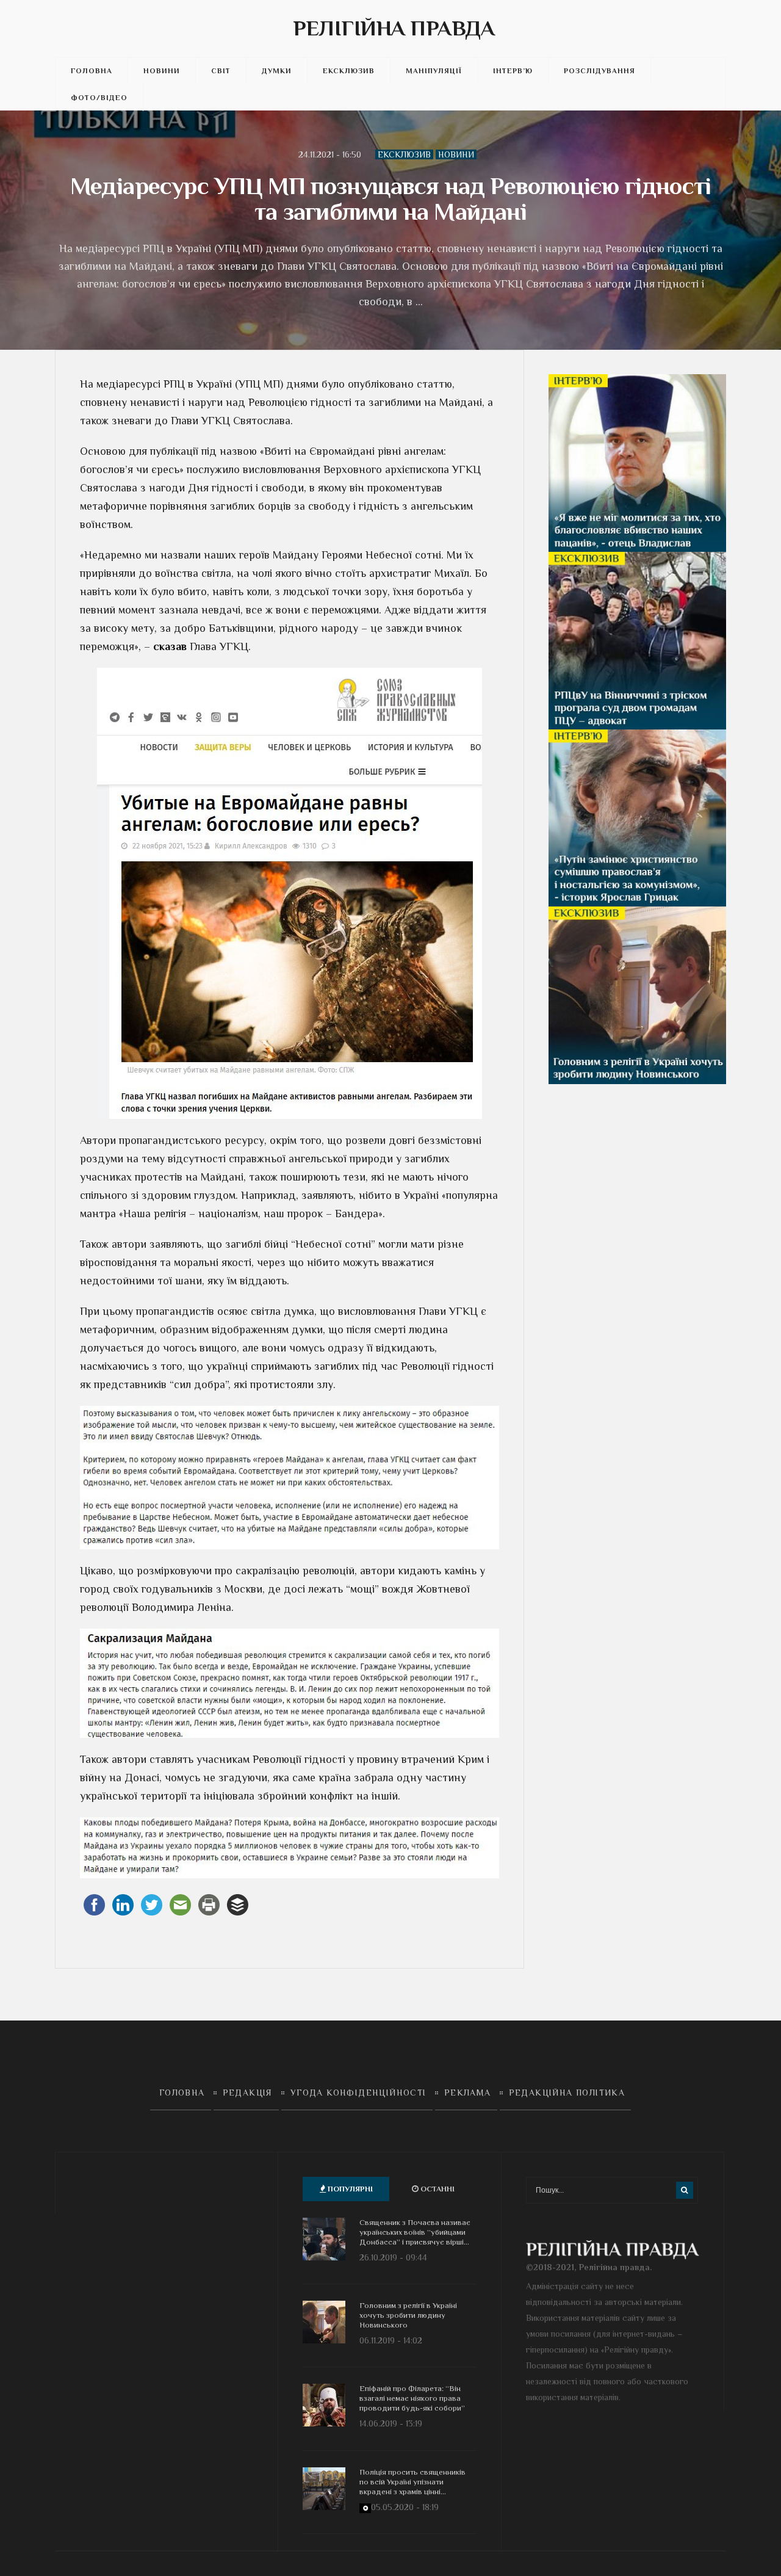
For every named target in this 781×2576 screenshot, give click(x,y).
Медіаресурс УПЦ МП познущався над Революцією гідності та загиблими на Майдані (391, 199)
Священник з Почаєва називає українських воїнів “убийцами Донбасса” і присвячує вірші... (415, 2232)
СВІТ (221, 71)
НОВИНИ (162, 71)
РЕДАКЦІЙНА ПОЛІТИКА (567, 2093)
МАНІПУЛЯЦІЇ (434, 71)
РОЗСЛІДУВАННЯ (599, 71)
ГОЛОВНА (92, 71)
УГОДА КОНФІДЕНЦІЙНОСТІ (358, 2093)
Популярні (349, 2189)
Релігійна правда (394, 28)
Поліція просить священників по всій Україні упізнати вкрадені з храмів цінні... (412, 2482)
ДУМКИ (277, 71)
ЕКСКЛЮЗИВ (349, 71)
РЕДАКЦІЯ (248, 2093)
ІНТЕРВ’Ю (513, 71)
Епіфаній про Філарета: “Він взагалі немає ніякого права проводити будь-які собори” (412, 2398)
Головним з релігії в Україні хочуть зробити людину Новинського (408, 2315)
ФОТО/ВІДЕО (99, 98)
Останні (437, 2189)
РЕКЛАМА (468, 2093)
